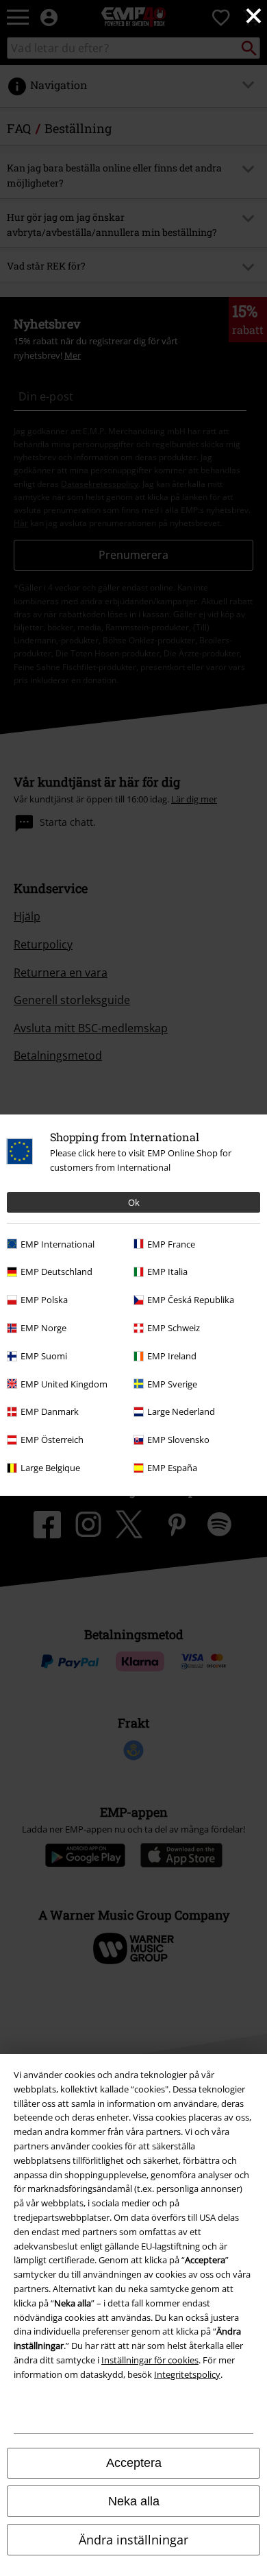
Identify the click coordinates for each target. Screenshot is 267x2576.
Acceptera (134, 2463)
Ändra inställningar (133, 2540)
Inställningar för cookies (150, 2360)
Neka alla (134, 2501)
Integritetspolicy (187, 2374)
